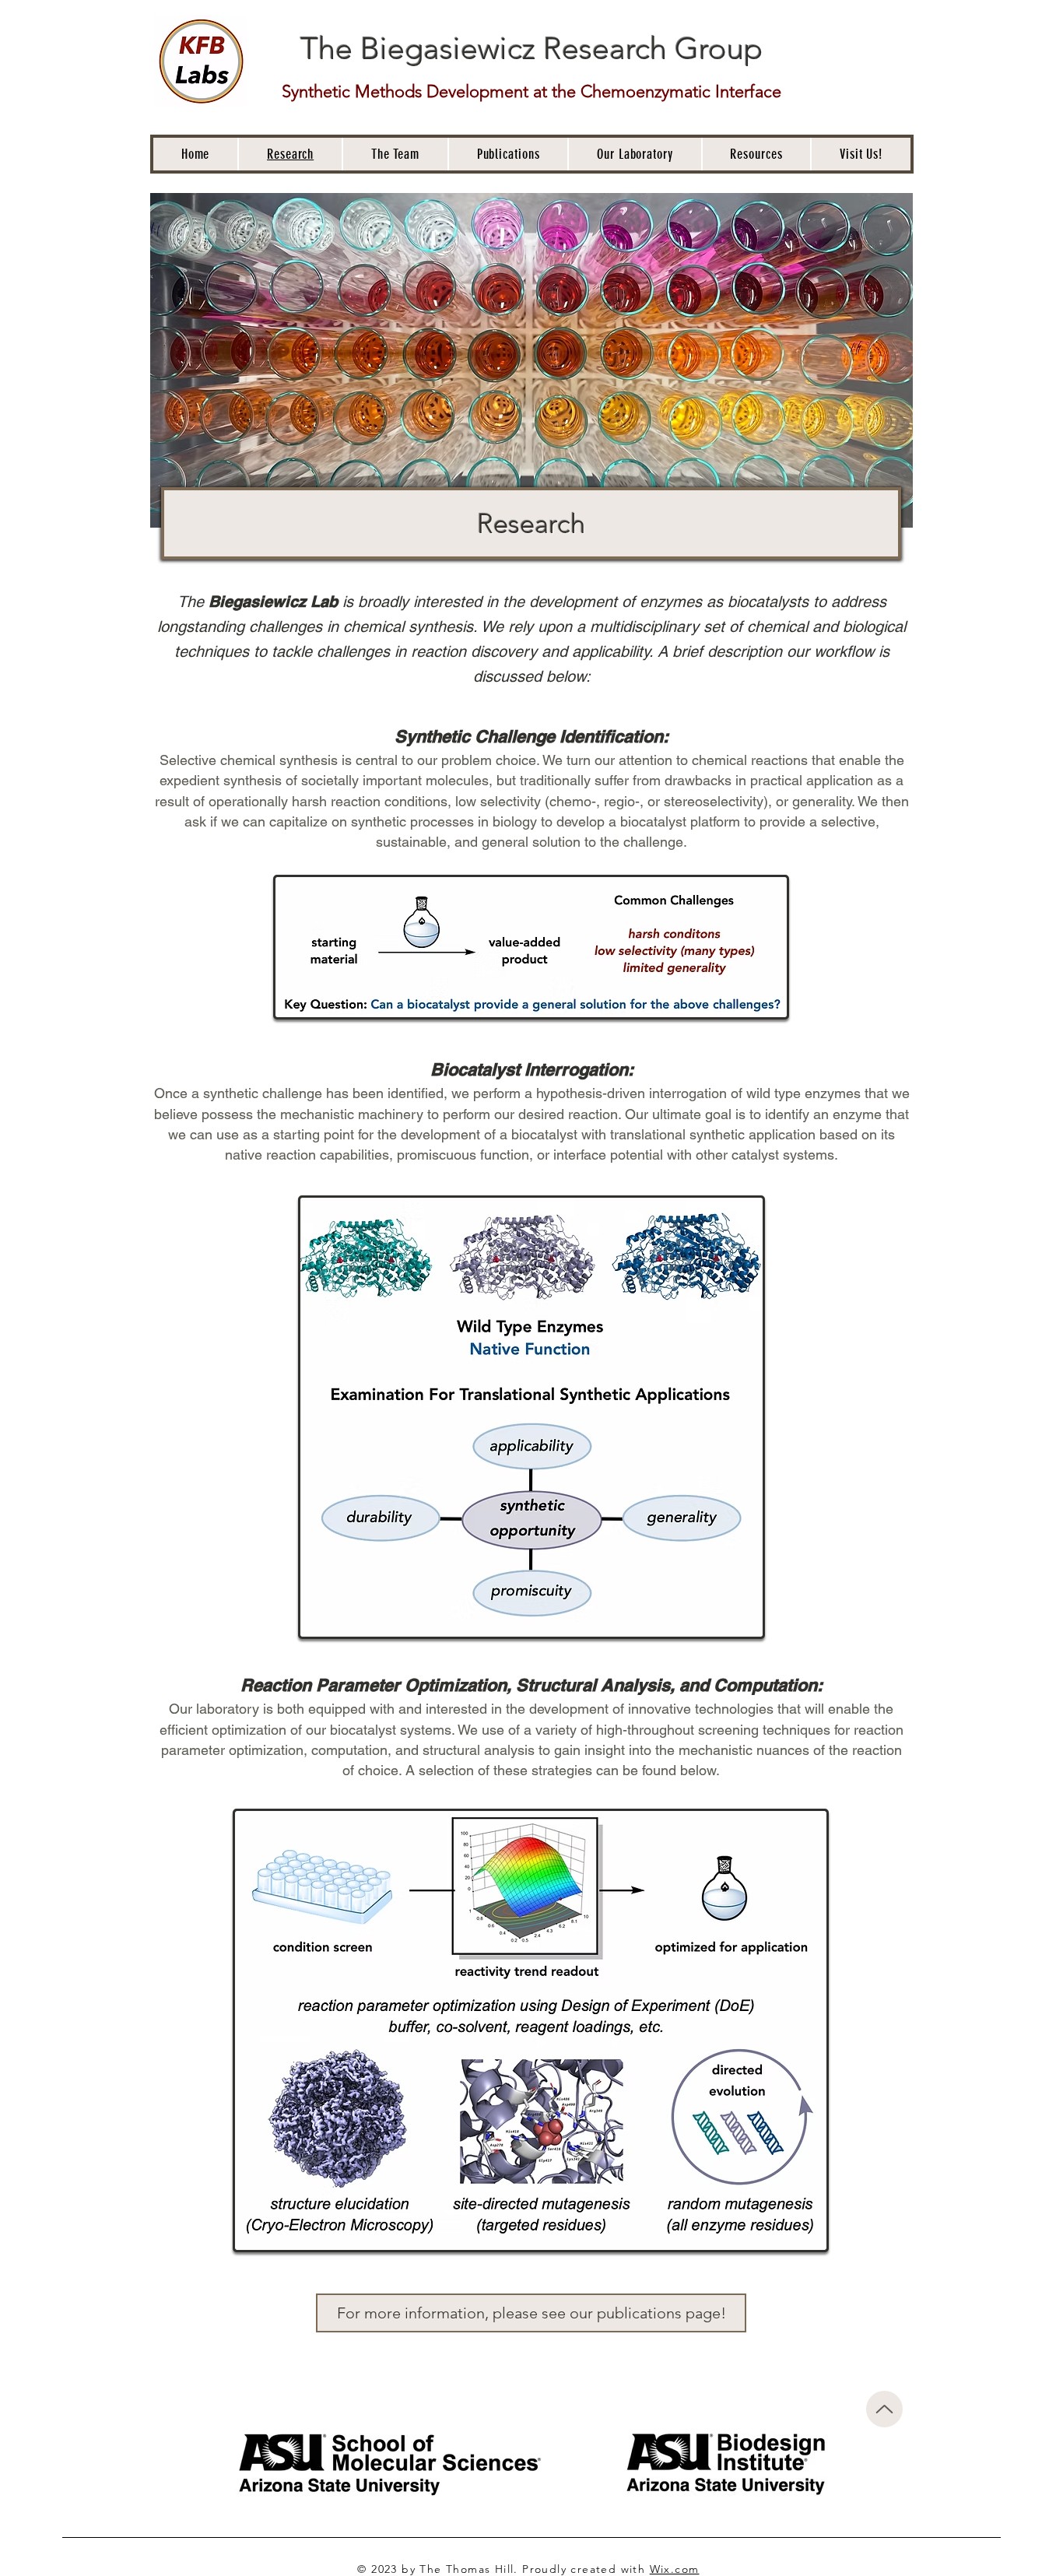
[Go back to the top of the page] (884, 2409)
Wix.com (675, 2569)
